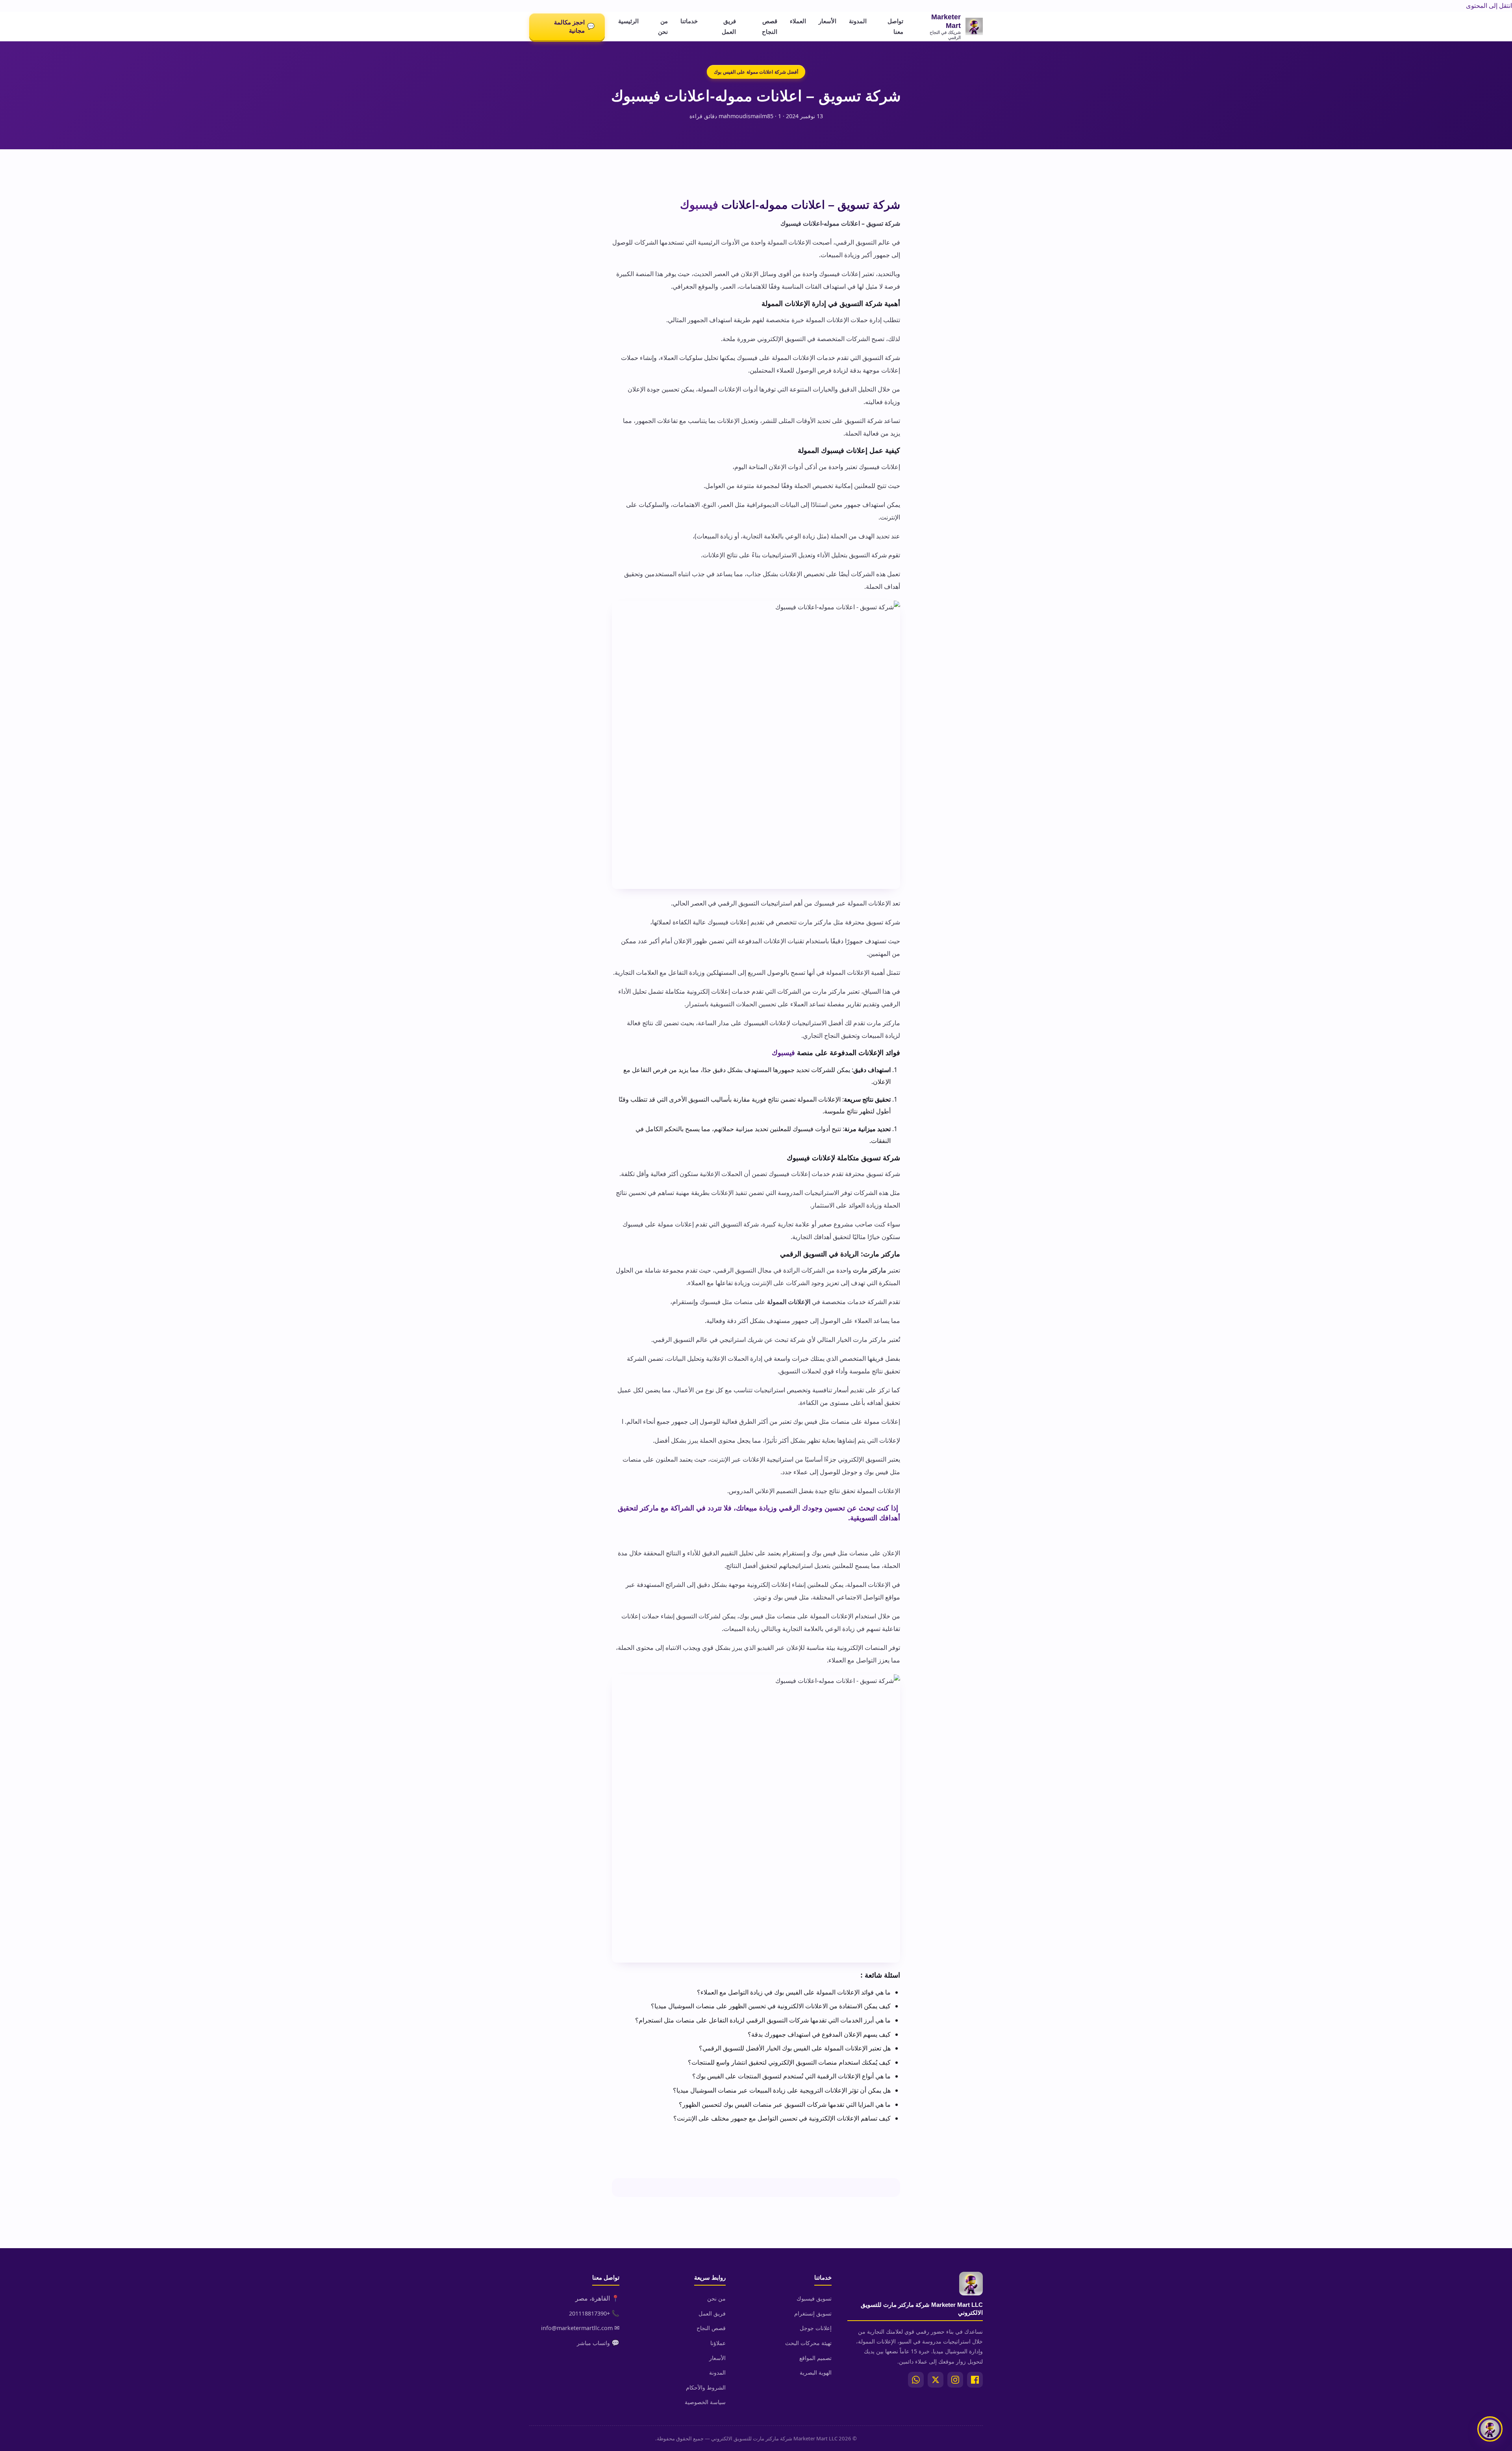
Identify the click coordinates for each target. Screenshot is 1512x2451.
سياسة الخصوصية (705, 2402)
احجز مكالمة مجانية (574, 26)
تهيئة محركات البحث (808, 2343)
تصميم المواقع (815, 2358)
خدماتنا (689, 21)
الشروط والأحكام (706, 2387)
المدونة (858, 21)
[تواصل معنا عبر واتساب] (1490, 2429)
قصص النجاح (770, 26)
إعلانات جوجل (816, 2328)
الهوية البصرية (816, 2372)
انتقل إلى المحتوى (1489, 6)
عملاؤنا (718, 2343)
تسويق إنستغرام (813, 2313)
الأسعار (827, 21)
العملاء (798, 21)
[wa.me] (916, 2380)
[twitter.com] (936, 2380)
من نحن (663, 26)
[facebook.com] (975, 2380)
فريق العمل (729, 26)
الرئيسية (628, 21)
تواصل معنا (895, 26)
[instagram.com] (955, 2380)
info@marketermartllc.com (577, 2328)
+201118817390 (589, 2313)
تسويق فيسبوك (814, 2298)
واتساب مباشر (593, 2343)
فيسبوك (699, 205)
